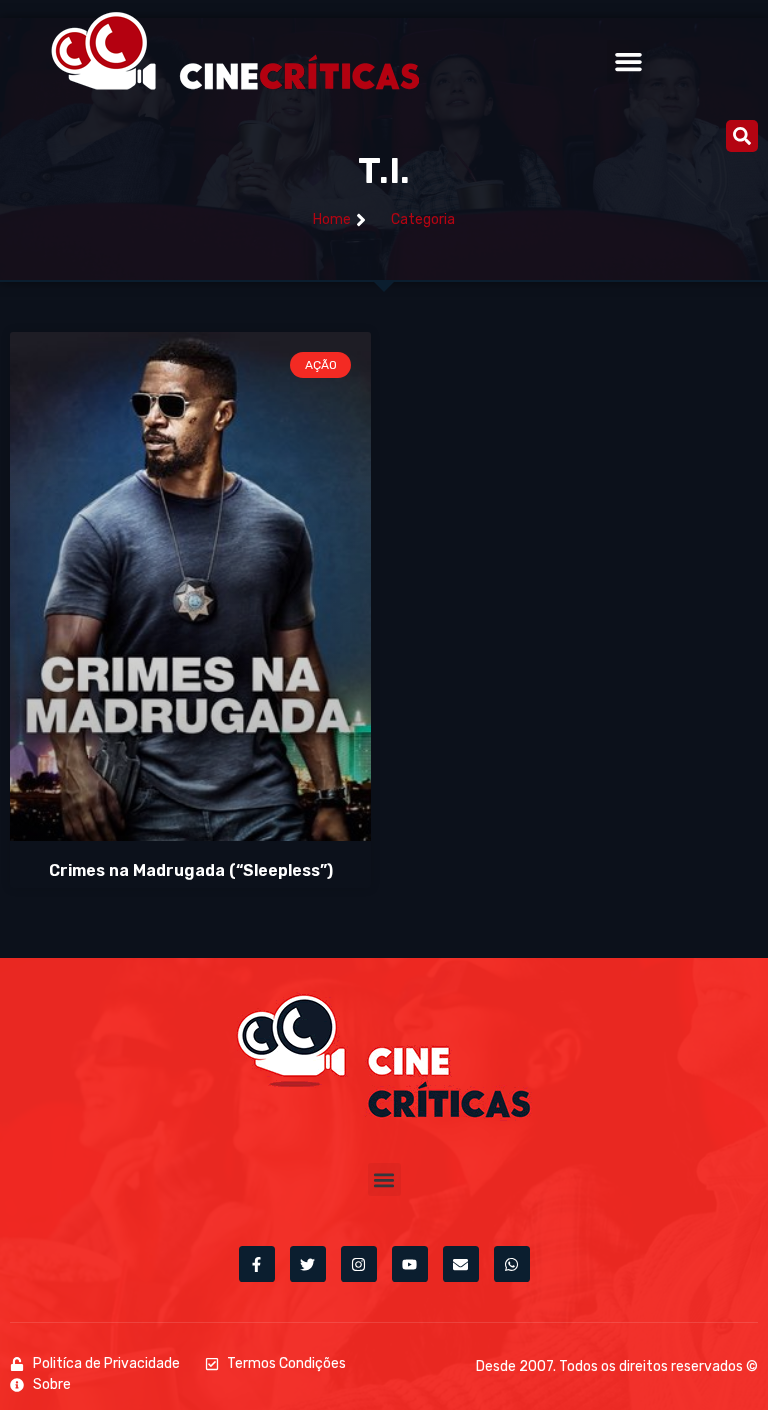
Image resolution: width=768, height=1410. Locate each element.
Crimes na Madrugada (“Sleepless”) (191, 870)
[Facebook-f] (257, 1264)
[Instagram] (359, 1264)
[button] (629, 62)
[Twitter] (308, 1264)
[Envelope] (461, 1264)
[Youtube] (410, 1264)
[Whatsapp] (512, 1264)
